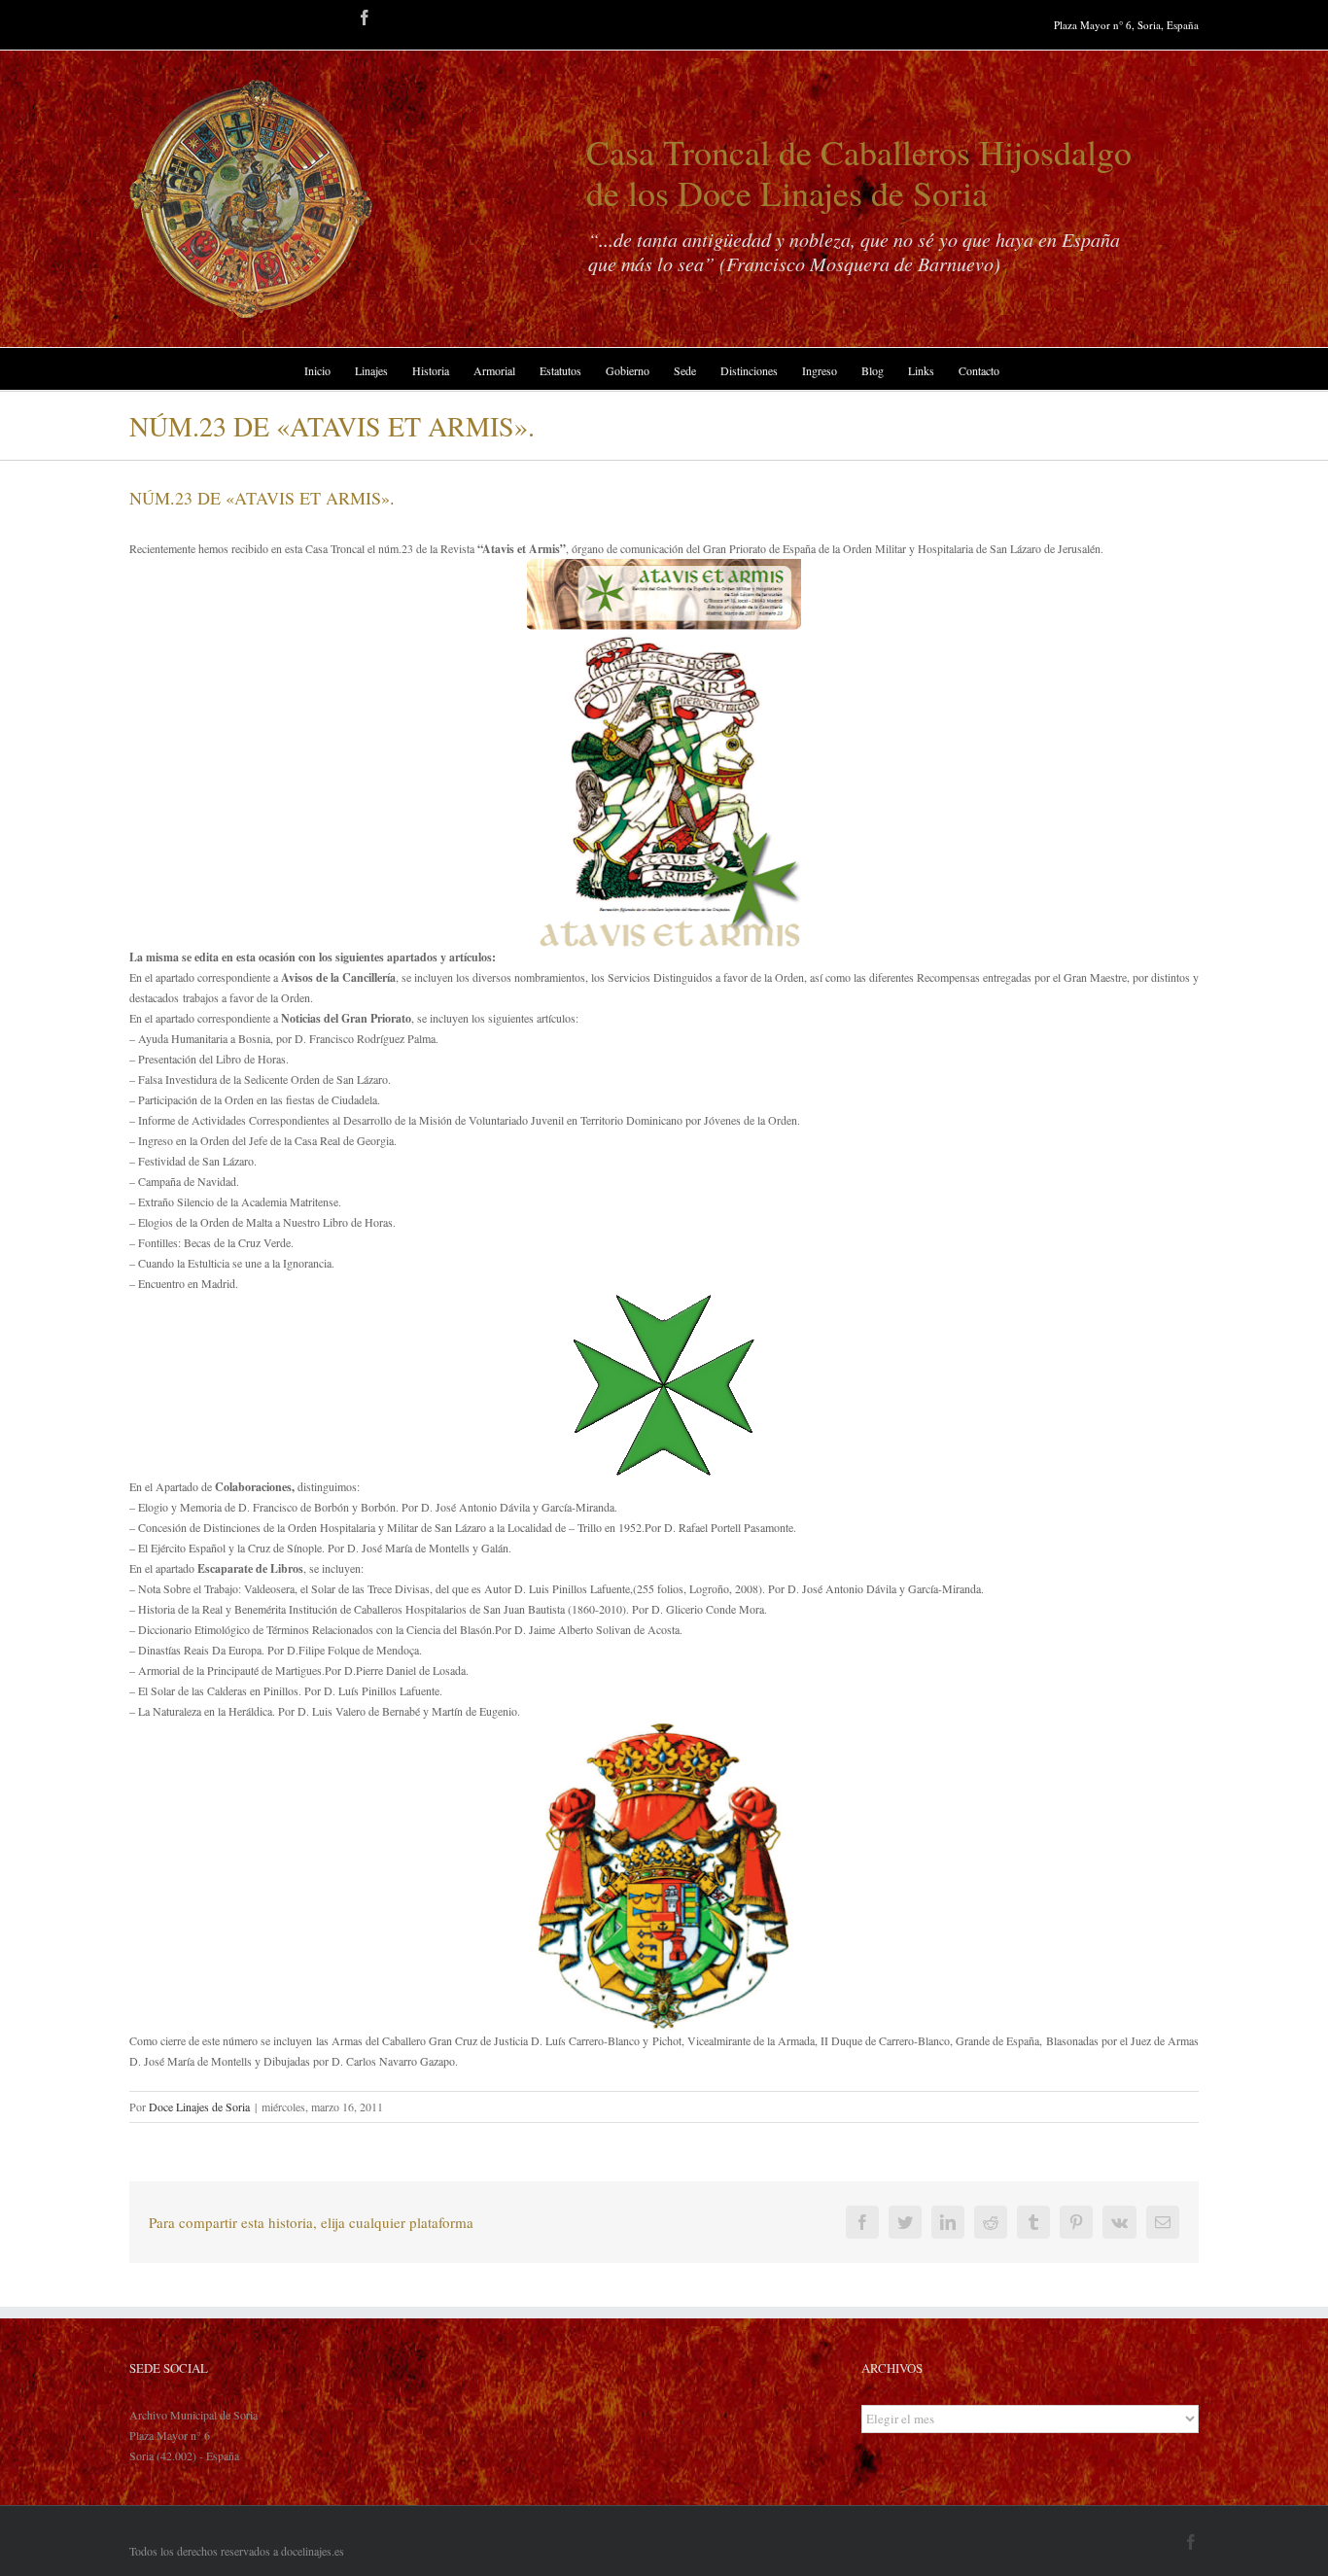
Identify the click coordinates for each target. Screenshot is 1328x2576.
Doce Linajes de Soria (199, 2106)
